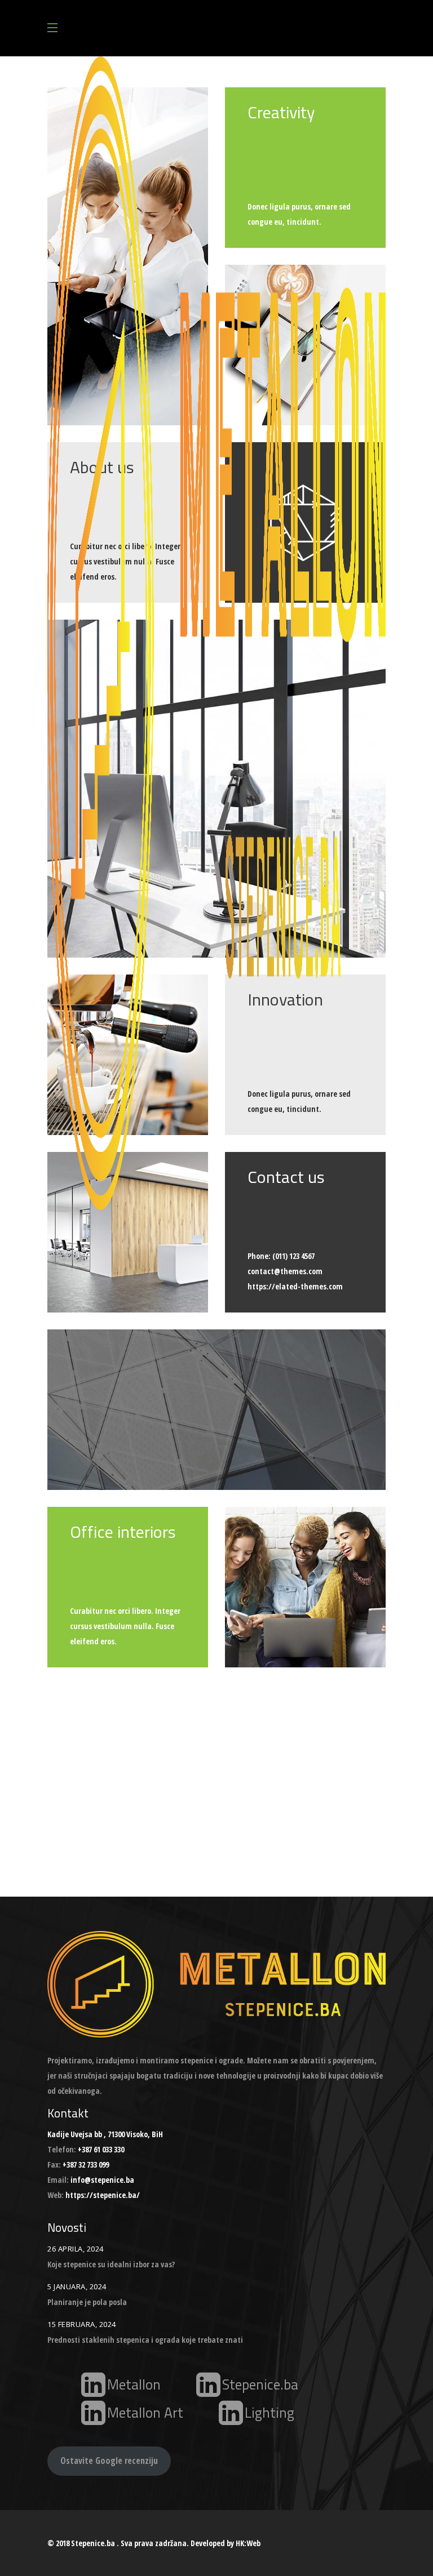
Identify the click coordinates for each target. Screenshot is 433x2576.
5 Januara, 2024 (77, 2286)
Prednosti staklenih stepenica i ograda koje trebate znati (145, 2340)
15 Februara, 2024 (82, 2324)
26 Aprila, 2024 (76, 2249)
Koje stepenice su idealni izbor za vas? (111, 2264)
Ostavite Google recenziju (109, 2461)
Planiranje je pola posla (87, 2302)
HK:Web (248, 2543)
